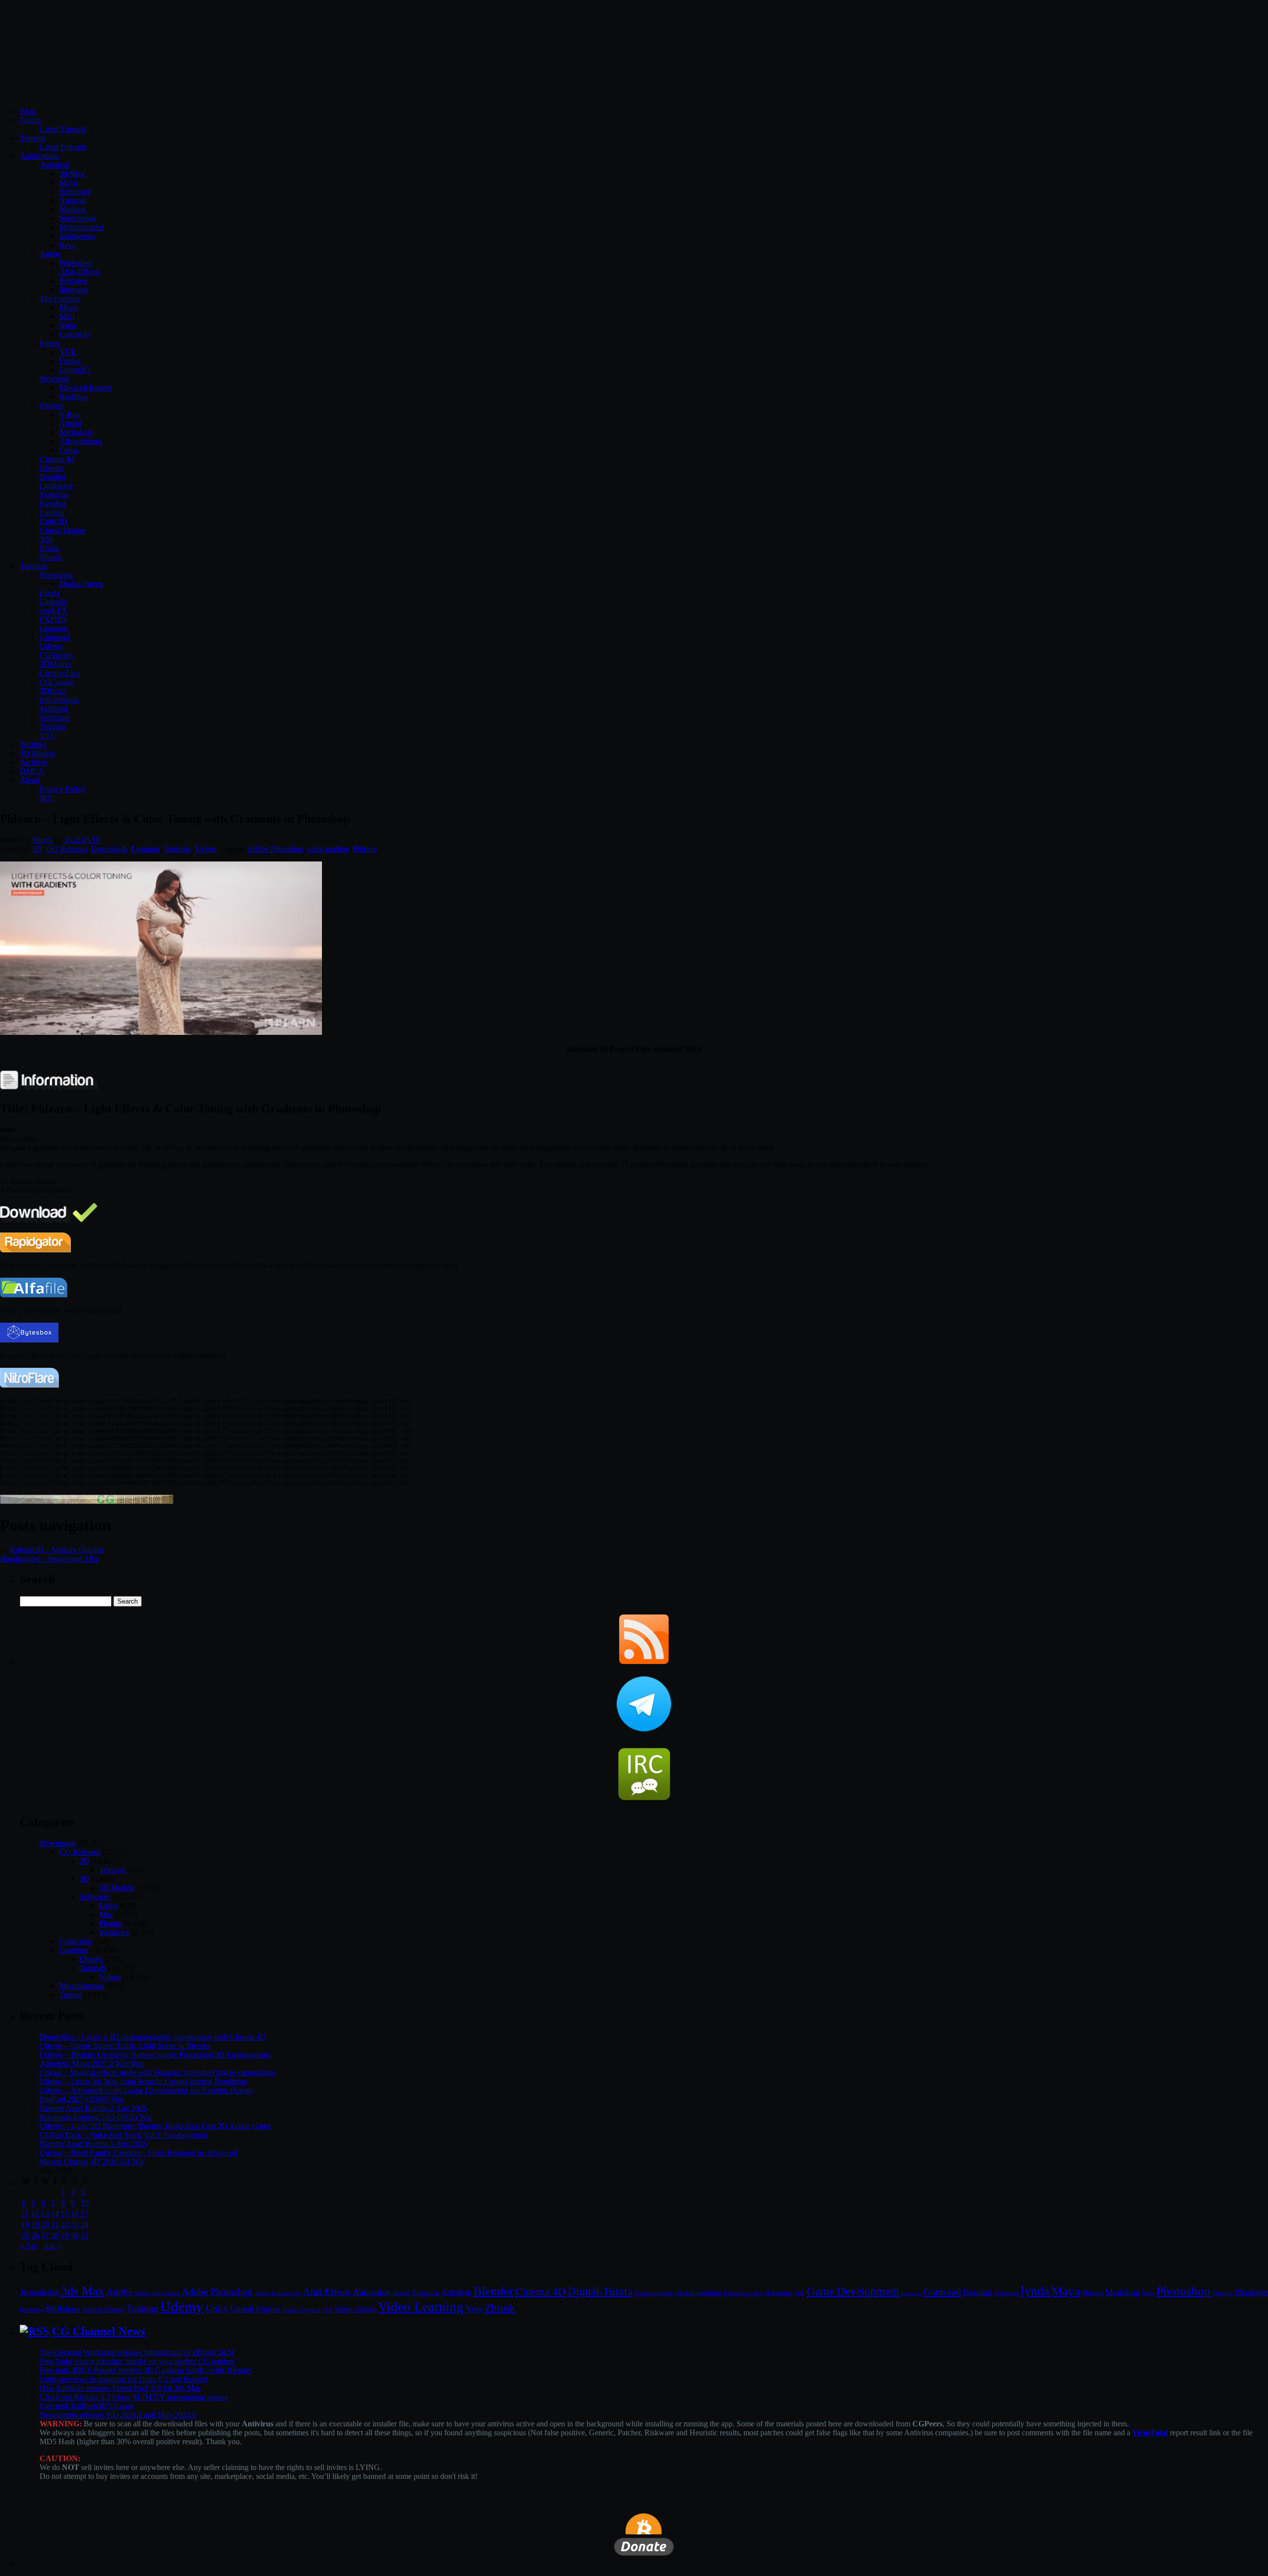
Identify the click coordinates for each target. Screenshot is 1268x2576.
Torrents (33, 138)
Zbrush (51, 557)
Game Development (853, 2291)
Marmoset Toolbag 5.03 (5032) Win (96, 2117)
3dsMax (72, 174)
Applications (40, 156)
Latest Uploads (63, 147)
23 (75, 2225)
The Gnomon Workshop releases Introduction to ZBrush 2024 (137, 2352)
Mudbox (73, 209)
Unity (217, 2308)
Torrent (71, 1995)
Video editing (355, 2309)
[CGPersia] (87, 1501)
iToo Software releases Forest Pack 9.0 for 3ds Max (120, 2388)
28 (55, 2235)
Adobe (50, 254)
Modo (69, 307)
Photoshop (76, 263)
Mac (106, 1914)
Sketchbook (78, 218)
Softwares (95, 1897)
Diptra (43, 840)
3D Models (37, 753)
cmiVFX (53, 611)
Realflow (74, 397)
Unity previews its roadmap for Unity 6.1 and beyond (123, 2379)
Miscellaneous (82, 1986)
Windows (114, 1932)
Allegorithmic (81, 441)
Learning (145, 849)
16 (75, 2214)
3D (84, 1879)
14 (55, 2214)
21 (55, 2225)
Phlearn (365, 849)
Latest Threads (63, 129)
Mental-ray (77, 432)
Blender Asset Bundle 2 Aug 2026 (93, 2108)
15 (65, 2214)
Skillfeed (53, 709)
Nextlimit (54, 379)
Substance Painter (104, 2310)
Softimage (75, 191)
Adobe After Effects (157, 2293)
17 (85, 2214)
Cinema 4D (540, 2292)
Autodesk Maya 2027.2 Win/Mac (92, 2064)
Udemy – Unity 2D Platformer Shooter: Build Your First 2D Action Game (155, 2126)
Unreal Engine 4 (302, 2309)
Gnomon (53, 628)
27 (45, 2235)
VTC (48, 735)
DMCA (32, 771)
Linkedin (54, 602)
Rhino (49, 548)
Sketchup (54, 495)
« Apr (29, 2246)
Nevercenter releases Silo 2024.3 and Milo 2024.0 (118, 2415)
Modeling (1122, 2292)
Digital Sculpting (743, 2293)
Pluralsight (56, 575)
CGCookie (57, 682)
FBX (800, 2293)
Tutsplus (53, 726)
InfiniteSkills (59, 700)
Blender (52, 468)
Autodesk (55, 165)
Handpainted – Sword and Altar (50, 1559)
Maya (68, 183)
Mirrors (1092, 2293)
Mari (67, 316)
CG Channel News (99, 2331)
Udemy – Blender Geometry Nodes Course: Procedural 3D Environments (155, 2055)
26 (35, 2235)
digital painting (698, 2293)
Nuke (68, 325)
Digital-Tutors (81, 584)
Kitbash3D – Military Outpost (57, 1550)
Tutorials (33, 566)
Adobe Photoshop (275, 849)
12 (35, 2214)
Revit (68, 245)
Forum (30, 120)
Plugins (51, 405)
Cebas (69, 450)
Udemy (51, 646)
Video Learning (421, 2307)
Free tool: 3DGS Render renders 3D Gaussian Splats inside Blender (146, 2370)
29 (65, 2235)
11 (25, 2214)
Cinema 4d (57, 459)
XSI (46, 539)
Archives (34, 762)
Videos (206, 849)
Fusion (70, 361)
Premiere (73, 281)
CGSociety (57, 655)
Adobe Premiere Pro (278, 2293)
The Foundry (60, 298)
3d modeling (39, 2293)
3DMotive (56, 664)
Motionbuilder (82, 227)
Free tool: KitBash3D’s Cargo (86, 2406)
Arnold (71, 423)
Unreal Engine (62, 530)
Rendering (32, 2310)
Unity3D (53, 521)
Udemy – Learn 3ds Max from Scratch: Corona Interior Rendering (143, 2081)
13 (45, 2214)
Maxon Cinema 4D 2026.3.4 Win (92, 2162)
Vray (474, 2308)
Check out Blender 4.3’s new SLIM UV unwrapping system (134, 2397)
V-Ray (70, 414)
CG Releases (67, 849)
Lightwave (56, 486)
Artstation (425, 2293)
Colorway (75, 334)
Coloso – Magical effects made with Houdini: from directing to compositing (158, 2072)
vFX (327, 2309)
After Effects (327, 2292)
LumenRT (76, 370)
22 (65, 2225)
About (30, 780)
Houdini (53, 477)
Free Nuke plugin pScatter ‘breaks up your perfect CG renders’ (138, 2361)
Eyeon (50, 343)
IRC (46, 798)
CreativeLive (60, 673)
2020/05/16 (82, 840)
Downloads (109, 849)
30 (75, 2235)
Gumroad (54, 637)
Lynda (50, 593)
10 (85, 2203)
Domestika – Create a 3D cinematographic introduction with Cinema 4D (153, 2037)
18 (25, 2225)
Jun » (52, 2246)
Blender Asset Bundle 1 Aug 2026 (93, 2144)
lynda (1035, 2291)
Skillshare (55, 718)
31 (85, 2235)
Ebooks (91, 1959)
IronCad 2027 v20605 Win (82, 2099)
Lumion (52, 512)
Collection (76, 1941)
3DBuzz (53, 691)
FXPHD (53, 619)
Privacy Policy (62, 789)
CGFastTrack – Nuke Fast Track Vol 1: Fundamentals (124, 2135)
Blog (27, 111)
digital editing (654, 2293)
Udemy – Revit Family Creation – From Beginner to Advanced (138, 2153)
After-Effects (80, 272)
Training (142, 2308)
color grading (328, 849)
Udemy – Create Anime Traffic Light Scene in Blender (125, 2046)
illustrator (74, 290)
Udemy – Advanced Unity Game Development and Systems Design (146, 2090)
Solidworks (77, 236)
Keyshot (53, 504)
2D (38, 849)
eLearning (778, 2293)
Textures (33, 744)
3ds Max (83, 2291)
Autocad (73, 200)
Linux (108, 1905)
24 (85, 2225)
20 (45, 2225)
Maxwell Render (86, 388)
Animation (372, 2292)
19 (35, 2225)
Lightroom (1006, 2293)
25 (25, 2235)
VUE (68, 352)
